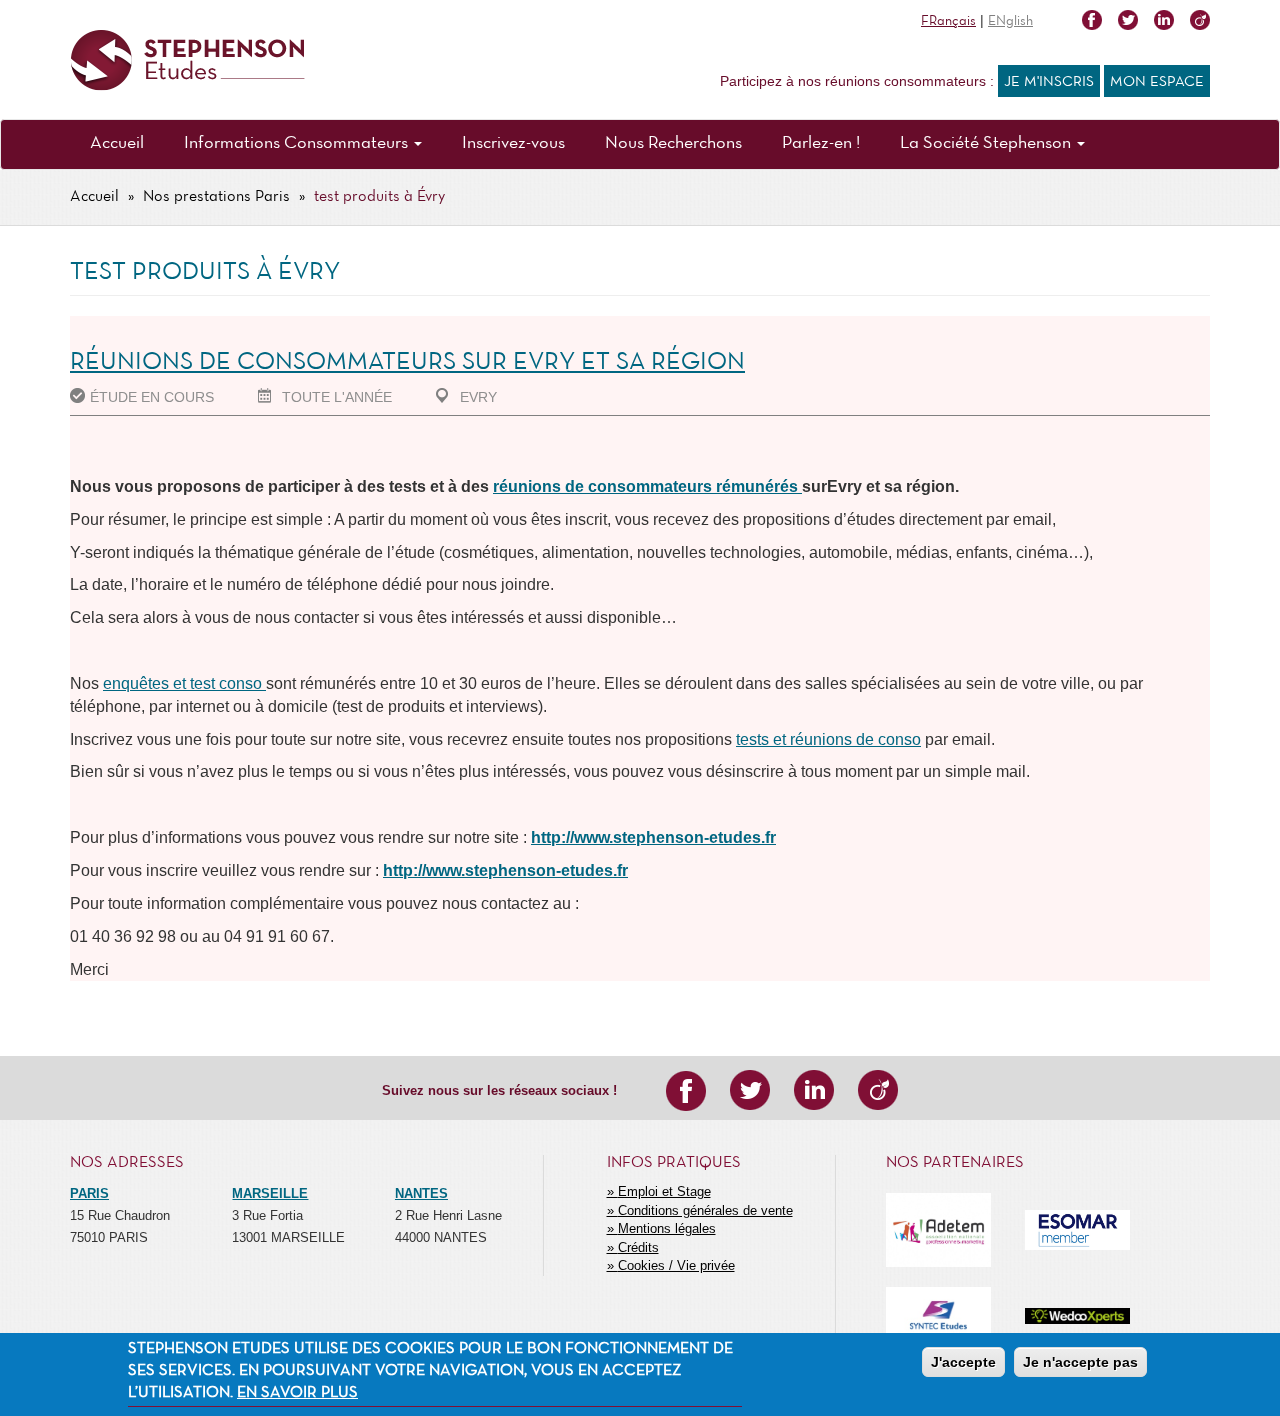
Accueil (117, 143)
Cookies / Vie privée (676, 1265)
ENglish (1010, 21)
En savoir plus (297, 1394)
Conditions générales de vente (705, 1210)
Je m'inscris (1049, 82)
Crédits (638, 1247)
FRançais (948, 21)
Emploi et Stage (664, 1191)
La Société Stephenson (987, 143)
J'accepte (963, 1362)
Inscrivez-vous (513, 143)
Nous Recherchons (673, 143)
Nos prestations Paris (216, 197)
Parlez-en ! (821, 143)
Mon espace (1157, 82)
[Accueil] (187, 60)
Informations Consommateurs (298, 143)
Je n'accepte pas (1080, 1362)
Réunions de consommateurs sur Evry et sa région (407, 362)
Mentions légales (667, 1228)
